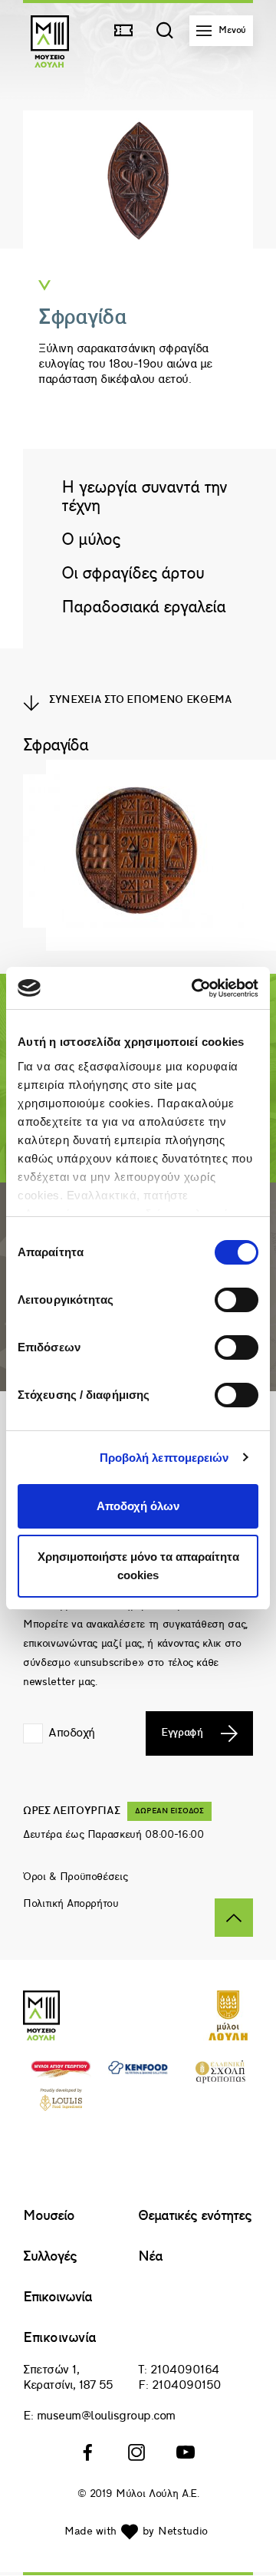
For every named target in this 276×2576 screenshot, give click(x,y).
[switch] (237, 1300)
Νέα (150, 2257)
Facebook (89, 2452)
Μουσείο (49, 2216)
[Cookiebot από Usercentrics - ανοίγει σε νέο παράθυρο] (195, 988)
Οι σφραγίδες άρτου (133, 574)
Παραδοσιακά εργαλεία (143, 608)
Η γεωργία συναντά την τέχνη (144, 498)
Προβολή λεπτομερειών (164, 1458)
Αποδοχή (72, 1733)
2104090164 (185, 2370)
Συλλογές (50, 2257)
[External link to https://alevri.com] (61, 2075)
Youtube (187, 2452)
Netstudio (183, 2532)
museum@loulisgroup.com (106, 2416)
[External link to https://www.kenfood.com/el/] (138, 2071)
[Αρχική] (50, 64)
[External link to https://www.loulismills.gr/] (228, 2037)
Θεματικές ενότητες (195, 2216)
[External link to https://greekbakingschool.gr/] (220, 2080)
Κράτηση (127, 31)
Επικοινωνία (58, 2298)
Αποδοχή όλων (138, 1506)
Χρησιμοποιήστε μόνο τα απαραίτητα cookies (138, 1566)
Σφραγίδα (55, 746)
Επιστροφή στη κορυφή (234, 1918)
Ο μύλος (90, 541)
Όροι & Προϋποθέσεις (75, 1877)
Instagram (138, 2452)
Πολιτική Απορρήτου (71, 1904)
